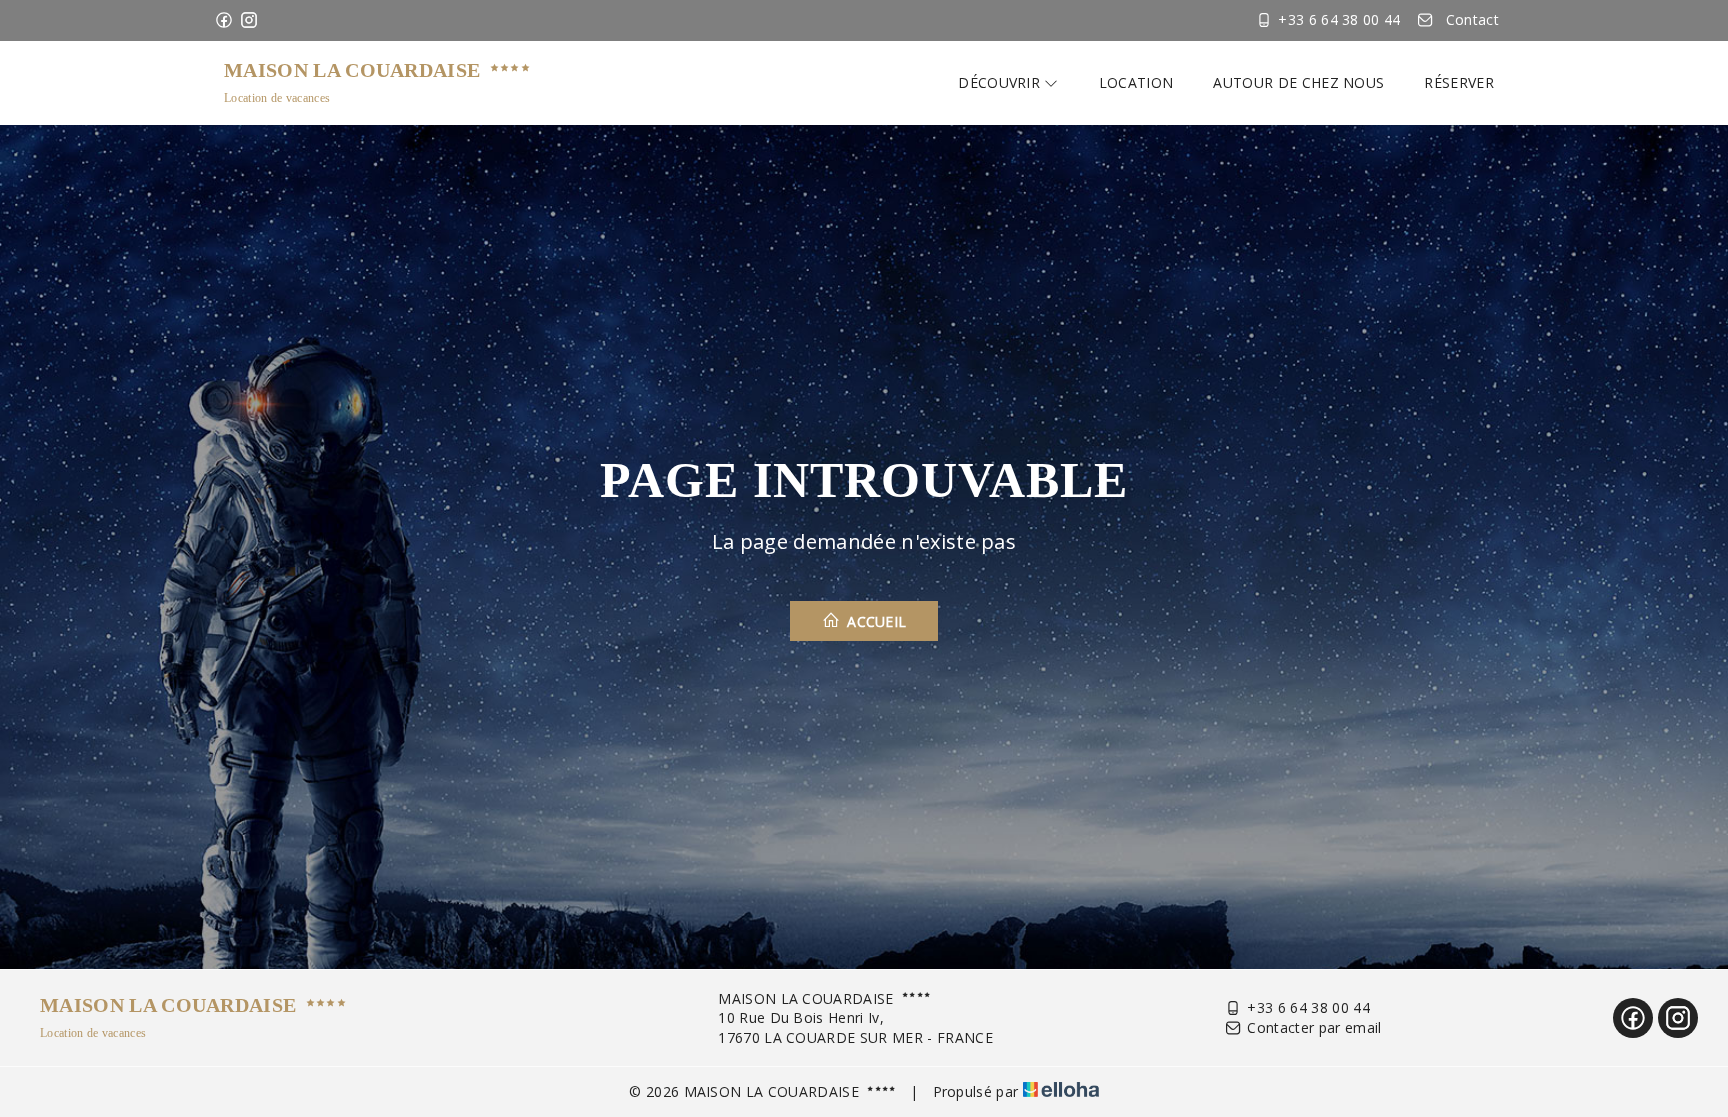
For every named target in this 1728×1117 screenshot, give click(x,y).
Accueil (875, 621)
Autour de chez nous (1298, 82)
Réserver (1459, 82)
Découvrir (1001, 82)
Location (1136, 82)
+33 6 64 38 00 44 (1308, 1007)
